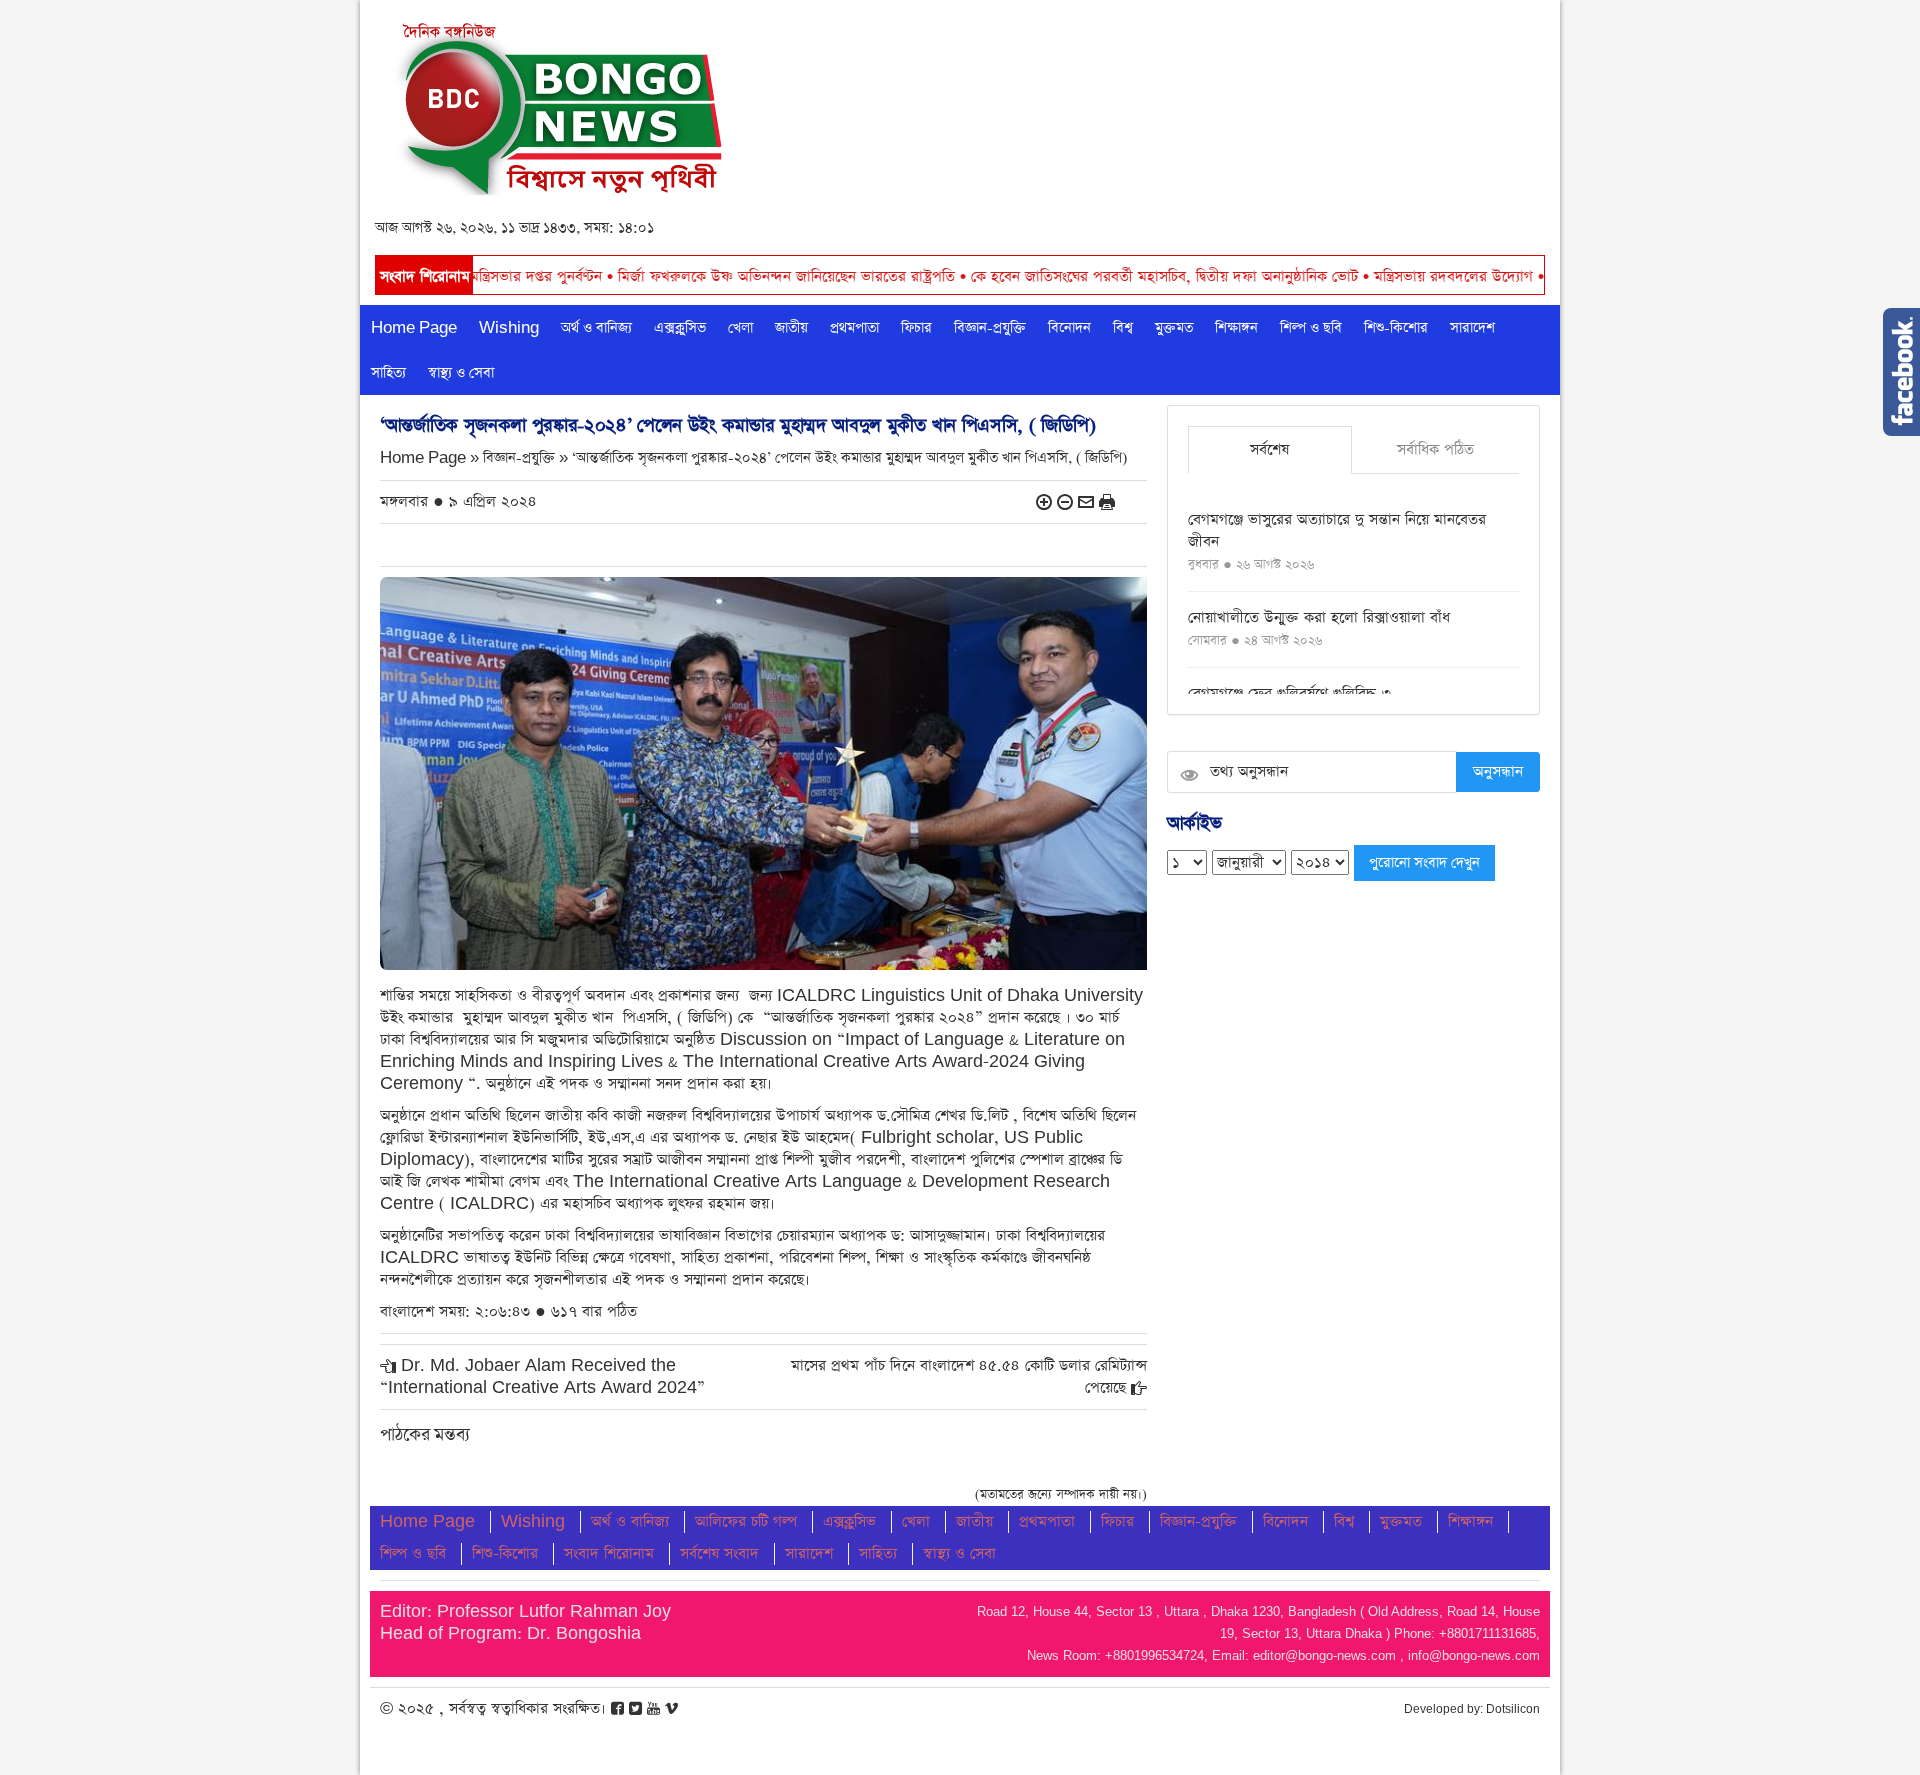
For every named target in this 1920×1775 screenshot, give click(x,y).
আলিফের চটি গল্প (746, 1521)
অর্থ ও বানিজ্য (596, 328)
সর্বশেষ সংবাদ (719, 1553)
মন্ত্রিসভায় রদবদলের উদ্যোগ (1351, 276)
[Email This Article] (1086, 501)
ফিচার (916, 328)
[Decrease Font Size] (1065, 501)
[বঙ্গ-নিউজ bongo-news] (561, 103)
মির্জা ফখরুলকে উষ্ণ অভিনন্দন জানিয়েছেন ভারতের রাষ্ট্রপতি (684, 276)
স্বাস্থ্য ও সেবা (461, 373)
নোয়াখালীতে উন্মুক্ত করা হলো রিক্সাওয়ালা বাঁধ (1319, 617)
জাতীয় (791, 328)
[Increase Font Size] (1044, 501)
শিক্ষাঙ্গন (1236, 328)
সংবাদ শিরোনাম (609, 1553)
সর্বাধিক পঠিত (1435, 449)
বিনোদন (1069, 328)
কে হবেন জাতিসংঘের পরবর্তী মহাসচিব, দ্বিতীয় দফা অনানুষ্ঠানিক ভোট (1062, 276)
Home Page (414, 328)
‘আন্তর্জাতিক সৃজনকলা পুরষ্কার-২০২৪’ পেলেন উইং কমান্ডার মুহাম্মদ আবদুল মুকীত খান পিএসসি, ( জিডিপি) (849, 458)
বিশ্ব (1123, 328)
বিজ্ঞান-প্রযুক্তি (990, 328)
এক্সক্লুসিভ (680, 328)
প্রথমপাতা (854, 328)
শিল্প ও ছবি (1311, 328)
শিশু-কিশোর (1396, 328)
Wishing (509, 328)
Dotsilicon (1513, 1709)
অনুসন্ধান (1498, 771)
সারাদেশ (1472, 328)
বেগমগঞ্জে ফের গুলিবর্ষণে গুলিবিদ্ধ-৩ (1289, 693)
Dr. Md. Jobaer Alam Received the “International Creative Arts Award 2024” (542, 1376)
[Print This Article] (1107, 501)
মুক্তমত (1174, 328)
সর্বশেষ (1269, 449)
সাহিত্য (388, 373)
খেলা (740, 328)
